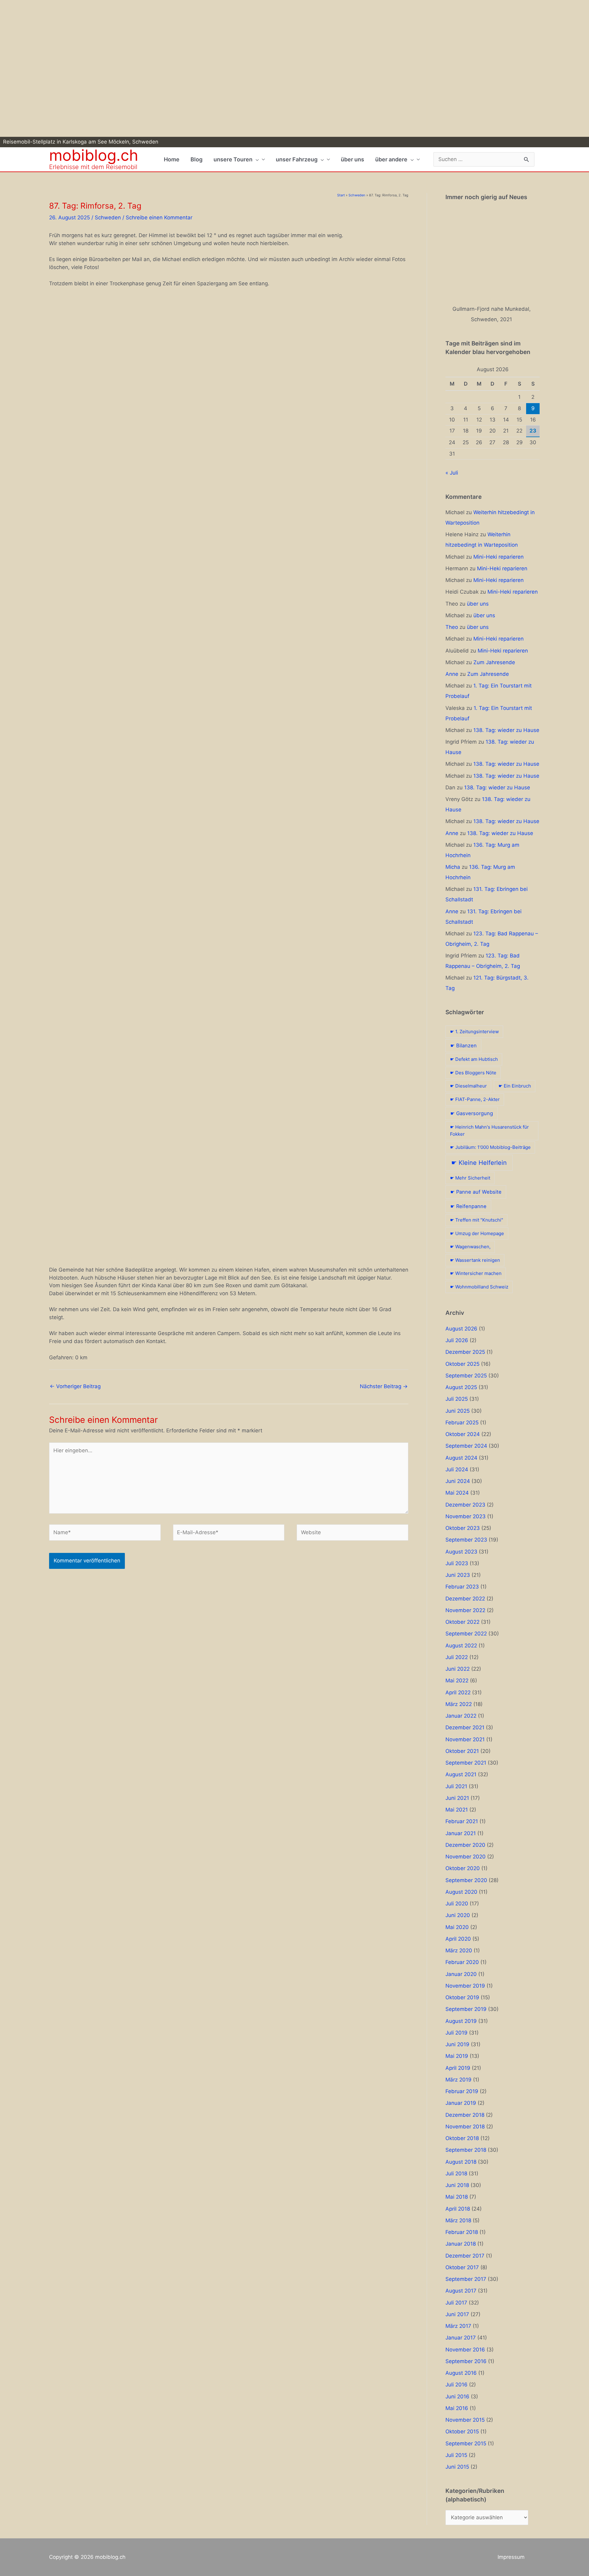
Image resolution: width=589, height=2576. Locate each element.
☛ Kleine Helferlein (479, 1163)
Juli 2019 (456, 2033)
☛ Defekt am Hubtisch (474, 1059)
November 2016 (465, 2350)
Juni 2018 (457, 2185)
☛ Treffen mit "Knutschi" (477, 1220)
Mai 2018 (457, 2197)
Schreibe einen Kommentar (159, 218)
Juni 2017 (457, 2314)
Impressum (511, 2557)
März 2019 (458, 2080)
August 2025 (461, 1387)
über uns (478, 604)
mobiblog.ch (94, 155)
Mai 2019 (457, 2056)
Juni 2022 (458, 1669)
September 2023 (466, 1540)
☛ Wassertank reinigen (475, 1260)
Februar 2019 (462, 2091)
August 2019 (461, 2021)
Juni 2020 (458, 1915)
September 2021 (466, 1763)
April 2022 (458, 1692)
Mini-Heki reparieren (499, 557)
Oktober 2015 (462, 2432)
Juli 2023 (457, 1563)
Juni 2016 (457, 2397)
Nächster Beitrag (384, 1386)
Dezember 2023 (465, 1505)
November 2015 (465, 2420)
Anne (452, 674)
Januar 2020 (461, 1974)
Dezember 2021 (465, 1727)
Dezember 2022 (465, 1599)
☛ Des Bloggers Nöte (473, 1073)
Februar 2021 (462, 1821)
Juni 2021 (457, 1798)
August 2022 (461, 1646)
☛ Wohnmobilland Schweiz (479, 1287)
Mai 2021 (457, 1810)
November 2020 (466, 1857)
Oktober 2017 (462, 2267)
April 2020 (458, 1939)
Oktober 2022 (462, 1622)
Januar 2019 (461, 2103)
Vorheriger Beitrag (75, 1386)
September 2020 (466, 1880)
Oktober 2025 (462, 1364)
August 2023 (461, 1552)
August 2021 (461, 1774)
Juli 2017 (456, 2303)
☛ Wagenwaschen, (470, 1247)
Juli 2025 (457, 1399)
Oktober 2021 (462, 1751)
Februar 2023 (462, 1587)
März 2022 (459, 1704)
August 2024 (461, 1458)
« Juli (452, 473)
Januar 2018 (461, 2244)
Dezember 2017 (465, 2256)
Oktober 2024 (463, 1434)
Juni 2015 (457, 2467)
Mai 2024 (457, 1493)
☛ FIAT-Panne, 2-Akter (475, 1099)
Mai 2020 (457, 1927)
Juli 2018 (456, 2174)
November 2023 (466, 1516)
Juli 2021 (456, 1786)
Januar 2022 (461, 1716)
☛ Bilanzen (464, 1045)
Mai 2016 (457, 2408)
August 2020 (461, 1892)
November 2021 (465, 1739)
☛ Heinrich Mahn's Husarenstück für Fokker (489, 1130)
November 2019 (465, 1986)
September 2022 (466, 1634)
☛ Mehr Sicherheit (470, 1178)
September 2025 (466, 1376)
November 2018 (465, 2127)
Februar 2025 (462, 1423)
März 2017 (458, 2326)
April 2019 (458, 2068)
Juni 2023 (458, 1575)
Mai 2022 (457, 1681)
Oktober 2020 (463, 1868)
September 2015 (466, 2443)
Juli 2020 (457, 1904)
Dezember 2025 (465, 1352)
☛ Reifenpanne (468, 1206)
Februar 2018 (462, 2232)
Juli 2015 (456, 2455)
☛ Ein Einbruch (515, 1086)
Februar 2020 (462, 1962)
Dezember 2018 (465, 2115)
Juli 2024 (457, 1469)
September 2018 (466, 2150)
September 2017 (466, 2279)
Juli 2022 (457, 1657)
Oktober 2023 (463, 1528)
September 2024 (466, 1446)
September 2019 (466, 2009)
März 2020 (459, 1950)
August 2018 (461, 2162)
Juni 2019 (457, 2044)
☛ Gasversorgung (472, 1113)
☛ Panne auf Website (476, 1192)
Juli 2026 (457, 1340)
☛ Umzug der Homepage (477, 1233)
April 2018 (458, 2209)
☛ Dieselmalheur (468, 1086)
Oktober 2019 (462, 1997)
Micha (453, 867)
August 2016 (461, 2373)
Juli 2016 (456, 2385)
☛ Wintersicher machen (476, 1273)
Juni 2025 (458, 1411)
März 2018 (458, 2220)
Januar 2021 (461, 1833)
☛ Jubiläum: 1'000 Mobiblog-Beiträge (490, 1147)
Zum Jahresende (494, 662)
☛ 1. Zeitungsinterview (474, 1032)
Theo (452, 627)
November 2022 (465, 1610)
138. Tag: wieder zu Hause (506, 730)
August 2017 (461, 2291)
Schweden (108, 218)
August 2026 (461, 1329)
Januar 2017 (461, 2338)
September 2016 (466, 2361)
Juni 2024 (458, 1481)
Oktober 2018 (462, 2138)
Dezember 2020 (465, 1845)
